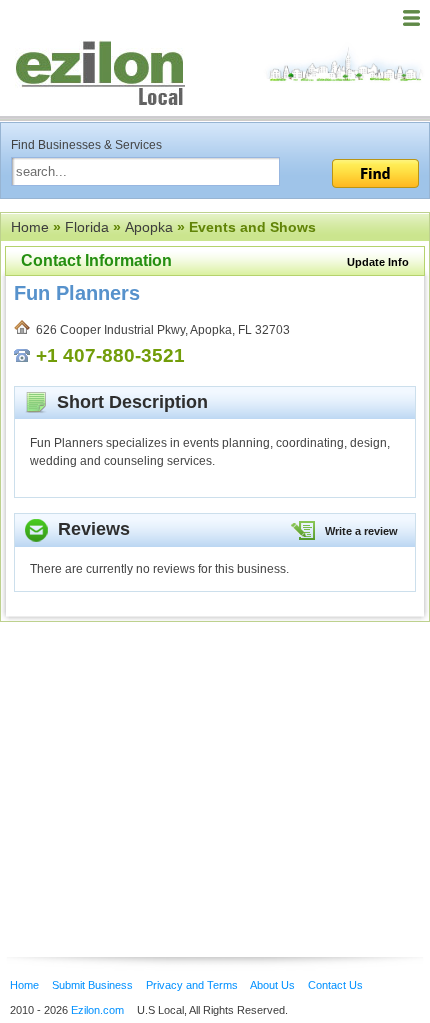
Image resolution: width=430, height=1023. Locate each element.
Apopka (149, 227)
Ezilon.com (97, 1010)
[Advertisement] (160, 759)
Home (30, 227)
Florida (87, 227)
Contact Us (335, 985)
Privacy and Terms (192, 985)
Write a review (361, 531)
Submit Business (92, 985)
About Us (272, 985)
